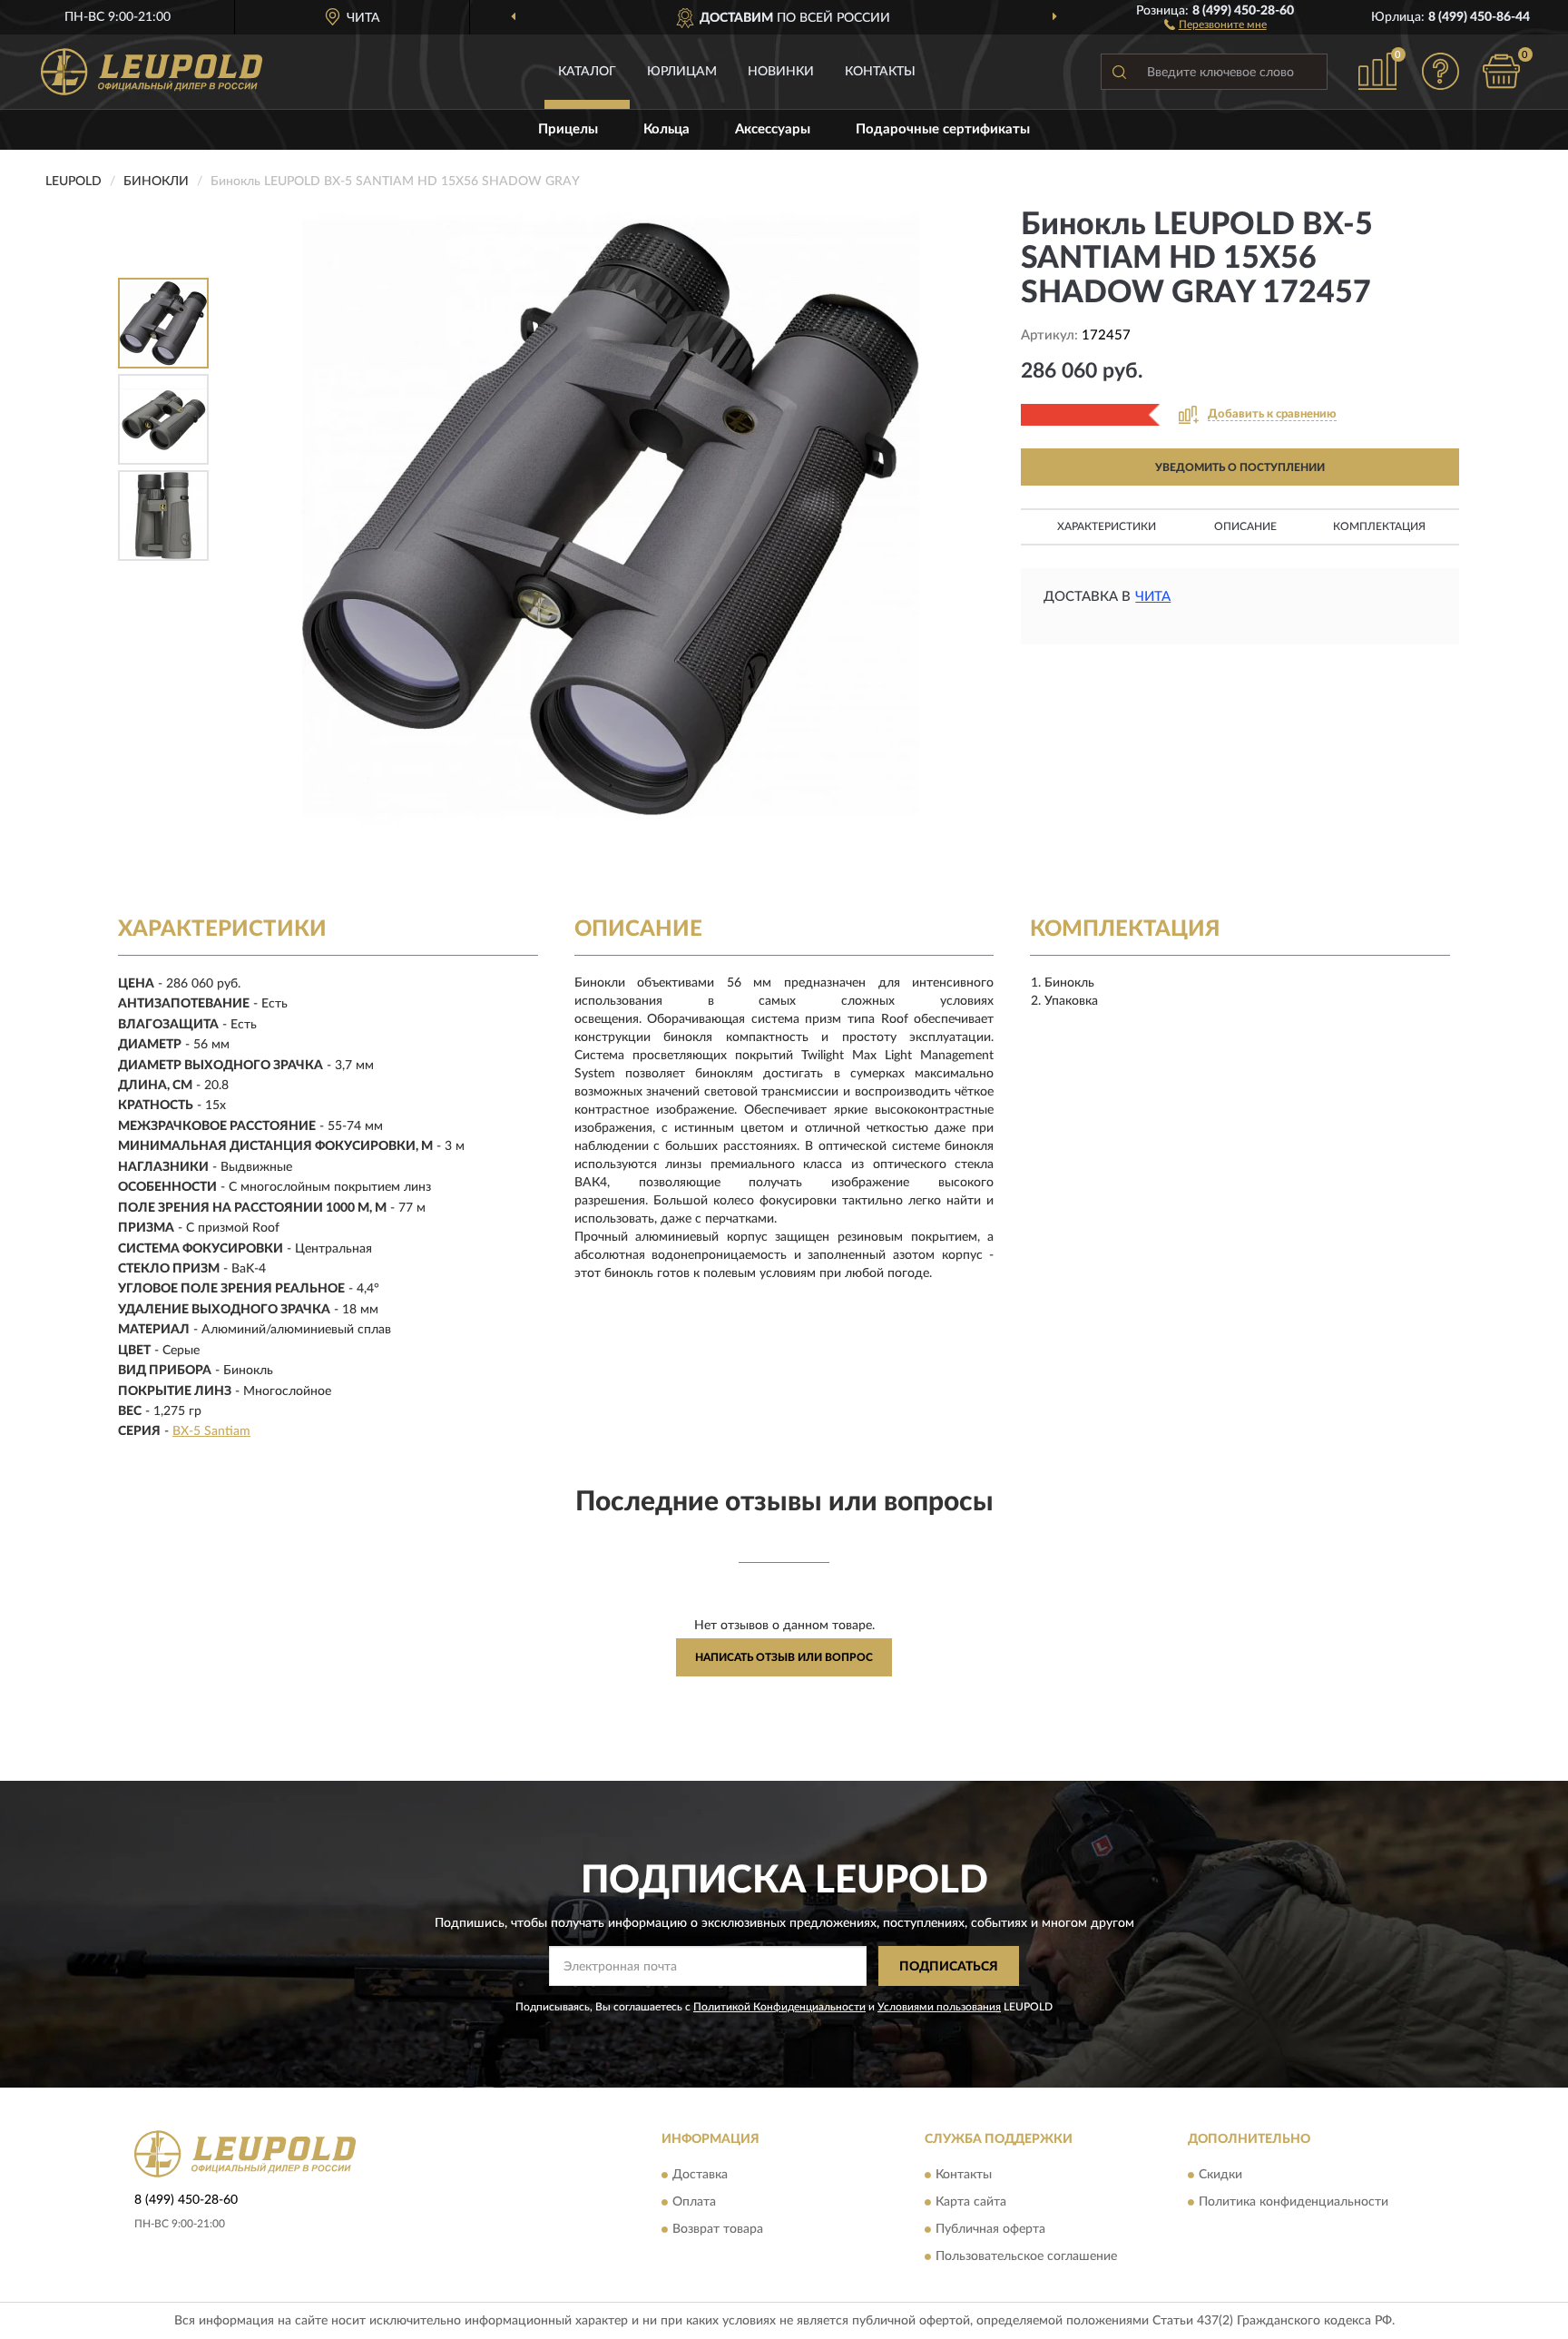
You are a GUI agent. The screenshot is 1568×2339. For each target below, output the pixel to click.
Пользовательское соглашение (1026, 2256)
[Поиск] (1119, 72)
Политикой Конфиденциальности (779, 2007)
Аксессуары (773, 129)
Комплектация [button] (1379, 526)
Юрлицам (682, 72)
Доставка (700, 2175)
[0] (1502, 71)
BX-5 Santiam (211, 1431)
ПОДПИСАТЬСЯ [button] (949, 1967)
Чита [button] (1153, 597)
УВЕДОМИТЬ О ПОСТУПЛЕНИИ (1240, 467)
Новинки (781, 72)
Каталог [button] (587, 72)
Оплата (694, 2202)
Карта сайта (971, 2202)
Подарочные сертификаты (943, 129)
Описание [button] (1245, 526)
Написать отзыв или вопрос (784, 1657)
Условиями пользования (939, 2007)
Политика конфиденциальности (1294, 2202)
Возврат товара (718, 2229)
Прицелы (568, 129)
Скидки (1220, 2175)
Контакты (880, 72)
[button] (1215, 24)
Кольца (666, 129)
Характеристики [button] (1107, 526)
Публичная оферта (990, 2229)
